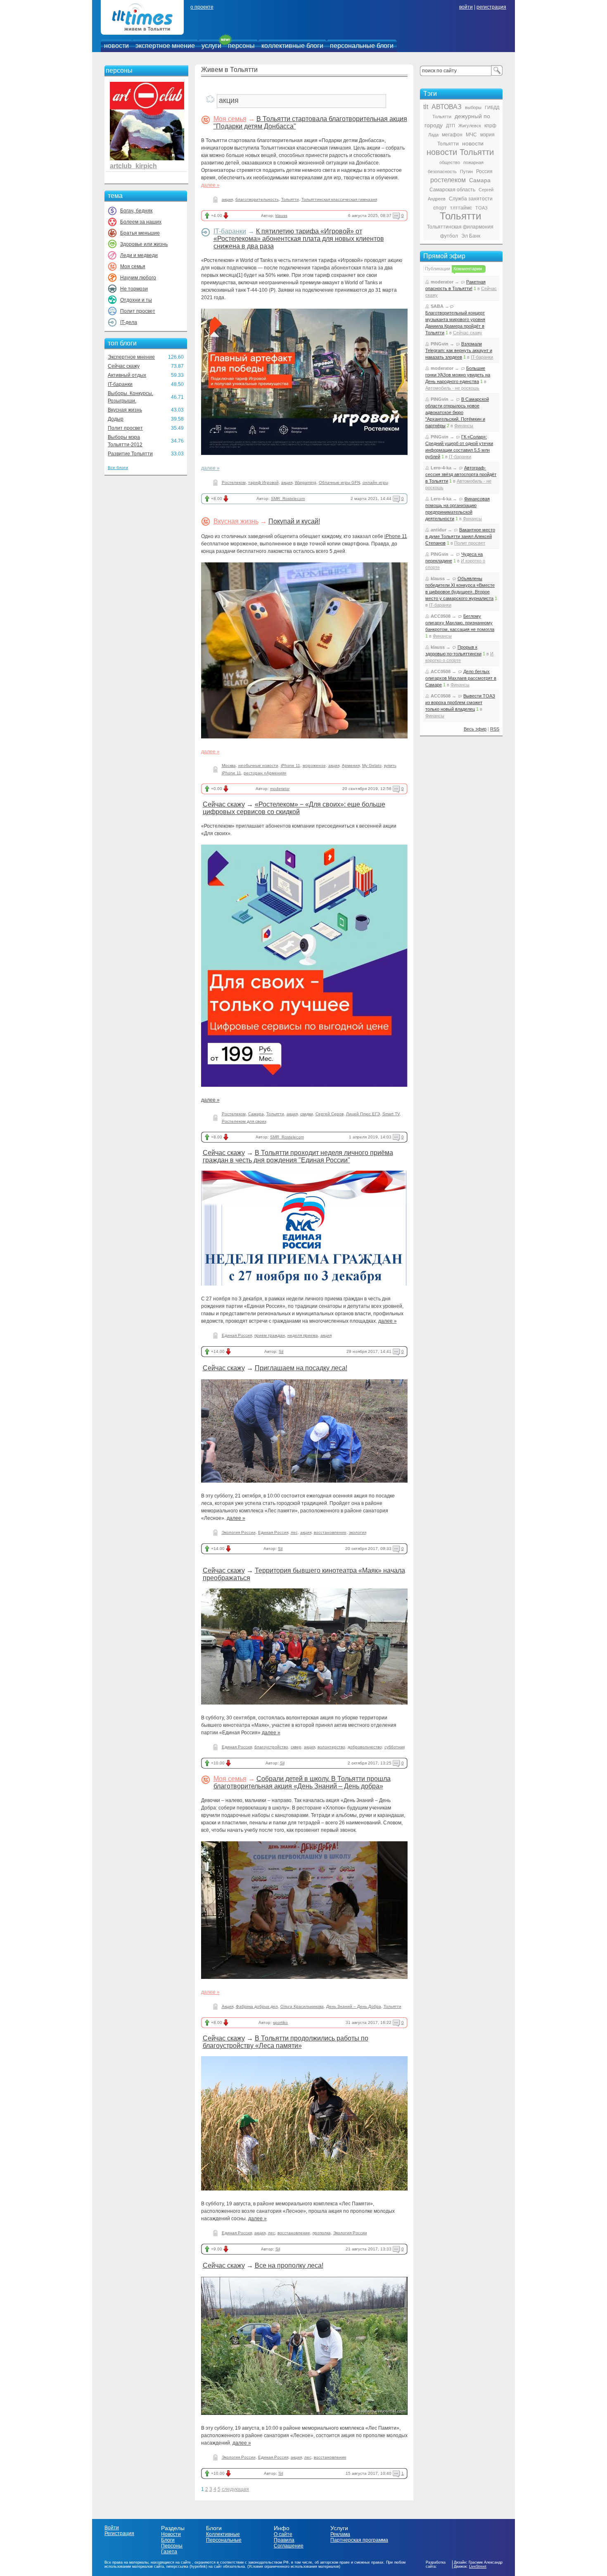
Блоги (168, 2540)
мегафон (452, 135)
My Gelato (372, 765)
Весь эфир (475, 729)
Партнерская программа (359, 2540)
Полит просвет (138, 311)
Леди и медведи (139, 255)
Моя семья (133, 267)
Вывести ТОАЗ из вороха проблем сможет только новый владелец (460, 702)
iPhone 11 (396, 536)
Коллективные (223, 2534)
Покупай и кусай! (294, 521)
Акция (228, 2006)
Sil (281, 1351)
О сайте (283, 2534)
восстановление (330, 1532)
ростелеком (448, 180)
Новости (171, 2534)
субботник (395, 1747)
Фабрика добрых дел (257, 2006)
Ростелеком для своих (244, 1121)
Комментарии (468, 269)
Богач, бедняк (136, 211)
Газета (169, 2552)
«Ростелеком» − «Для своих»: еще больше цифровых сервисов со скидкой (294, 808)
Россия (484, 171)
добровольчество (365, 1747)
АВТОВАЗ (447, 107)
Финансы (464, 426)
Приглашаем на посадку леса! (301, 1368)
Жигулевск (470, 126)
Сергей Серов (330, 1114)
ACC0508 (441, 616)
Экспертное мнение (131, 357)
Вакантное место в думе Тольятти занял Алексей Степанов (460, 536)
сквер (296, 1747)
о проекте (202, 7)
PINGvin (440, 344)
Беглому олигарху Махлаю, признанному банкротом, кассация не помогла (460, 623)
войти (466, 7)
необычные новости (258, 765)
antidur (439, 530)
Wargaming (306, 482)
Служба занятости (471, 199)
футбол (449, 236)
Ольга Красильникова (302, 2006)
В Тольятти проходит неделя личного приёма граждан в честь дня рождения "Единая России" (298, 1156)
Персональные (224, 2540)
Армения (351, 765)
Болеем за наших (141, 222)
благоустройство (271, 1747)
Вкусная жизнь (125, 410)
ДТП (451, 126)
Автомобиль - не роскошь (452, 388)
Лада (433, 135)
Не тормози (134, 289)
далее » (210, 185)
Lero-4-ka (441, 468)
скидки (307, 1114)
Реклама (340, 2534)
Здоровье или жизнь (144, 244)
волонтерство (331, 1747)
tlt (426, 107)
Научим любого (138, 278)
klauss (281, 215)
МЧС (471, 135)
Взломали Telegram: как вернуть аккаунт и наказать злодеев (459, 350)
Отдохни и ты (136, 300)
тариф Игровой (263, 482)
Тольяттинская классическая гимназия (339, 199)
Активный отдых (127, 375)
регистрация (491, 7)
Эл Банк (471, 236)
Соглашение (289, 2546)
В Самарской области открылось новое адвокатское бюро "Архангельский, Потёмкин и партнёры (457, 412)
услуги (211, 46)
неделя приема (303, 1335)
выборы (473, 107)
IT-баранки (120, 384)
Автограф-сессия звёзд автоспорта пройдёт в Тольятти (461, 474)
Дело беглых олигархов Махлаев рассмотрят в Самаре (461, 678)
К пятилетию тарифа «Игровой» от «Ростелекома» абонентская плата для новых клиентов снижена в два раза (299, 239)
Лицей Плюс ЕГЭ (363, 1114)
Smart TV (391, 1114)
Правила (284, 2540)
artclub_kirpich (133, 166)
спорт (440, 208)
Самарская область (452, 190)
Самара (256, 1114)
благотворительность (257, 199)
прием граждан (270, 1335)
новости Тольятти (460, 152)
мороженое (314, 765)
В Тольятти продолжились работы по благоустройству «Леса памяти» (286, 2042)
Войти (112, 2528)
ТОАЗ (481, 208)
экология (358, 1532)
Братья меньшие (140, 233)
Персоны (172, 2546)
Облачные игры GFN (339, 482)
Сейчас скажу (124, 366)
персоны (241, 46)
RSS (495, 729)
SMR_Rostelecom (288, 499)
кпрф (490, 126)
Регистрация (119, 2533)
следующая (235, 2489)
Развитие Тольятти (130, 454)
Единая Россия (237, 1335)
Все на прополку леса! (289, 2265)
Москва (229, 765)
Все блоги (118, 468)
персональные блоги (362, 46)
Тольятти (290, 199)
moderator (280, 789)
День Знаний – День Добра (354, 2006)
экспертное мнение (165, 46)
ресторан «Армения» (265, 773)
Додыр (116, 419)
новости (116, 46)
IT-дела (129, 322)
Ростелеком (234, 482)
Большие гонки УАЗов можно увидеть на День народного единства (458, 375)
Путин (466, 171)
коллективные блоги (292, 46)
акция (227, 199)
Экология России (239, 1532)
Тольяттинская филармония (460, 227)
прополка (322, 2233)
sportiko (280, 2022)
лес (294, 1532)
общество (450, 162)
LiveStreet (478, 2566)
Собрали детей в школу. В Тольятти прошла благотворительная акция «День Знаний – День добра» (302, 1782)
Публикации (437, 269)
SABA (437, 306)
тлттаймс (461, 208)
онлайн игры (375, 482)
